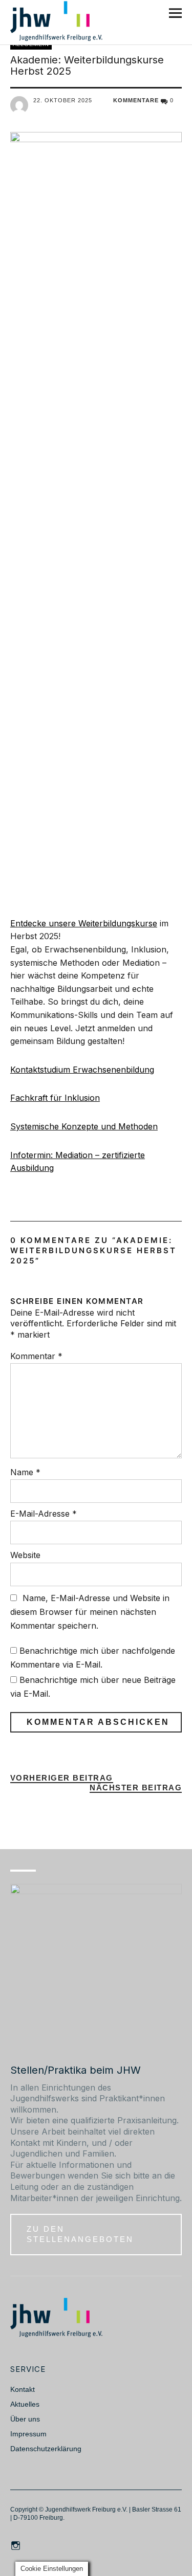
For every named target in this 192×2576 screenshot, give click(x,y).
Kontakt (23, 2389)
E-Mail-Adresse (44, 1514)
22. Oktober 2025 (63, 100)
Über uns (25, 2419)
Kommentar (36, 1356)
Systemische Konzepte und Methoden (84, 1126)
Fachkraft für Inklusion (55, 1098)
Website (25, 1555)
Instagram (17, 2545)
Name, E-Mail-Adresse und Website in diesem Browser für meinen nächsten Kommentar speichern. (90, 1612)
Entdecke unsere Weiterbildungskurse (84, 923)
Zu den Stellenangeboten (80, 2234)
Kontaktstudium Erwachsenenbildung (82, 1070)
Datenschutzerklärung (46, 2449)
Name (25, 1472)
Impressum (28, 2434)
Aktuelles (25, 2404)
